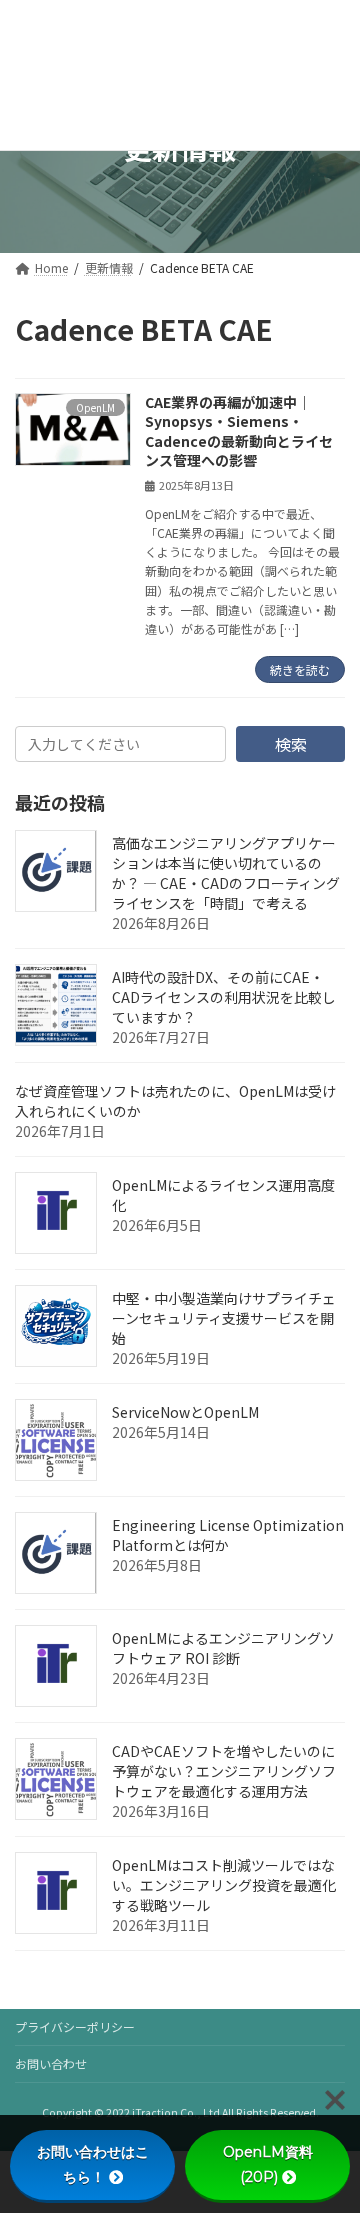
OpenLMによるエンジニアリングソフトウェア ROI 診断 (223, 1648)
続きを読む (300, 669)
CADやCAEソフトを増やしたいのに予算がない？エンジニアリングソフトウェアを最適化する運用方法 (224, 1771)
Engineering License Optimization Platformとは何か (228, 1535)
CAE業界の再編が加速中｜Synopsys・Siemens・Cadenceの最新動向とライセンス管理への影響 (239, 431)
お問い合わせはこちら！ (93, 2164)
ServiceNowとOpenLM (185, 1412)
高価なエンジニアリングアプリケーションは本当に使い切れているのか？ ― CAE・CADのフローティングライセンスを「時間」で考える (226, 873)
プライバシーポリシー (75, 2026)
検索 (291, 744)
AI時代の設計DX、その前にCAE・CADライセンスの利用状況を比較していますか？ (224, 997)
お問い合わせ (51, 2063)
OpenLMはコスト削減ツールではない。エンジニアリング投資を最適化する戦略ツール (224, 1885)
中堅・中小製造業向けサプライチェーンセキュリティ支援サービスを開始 (224, 1318)
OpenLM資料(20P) (268, 2164)
